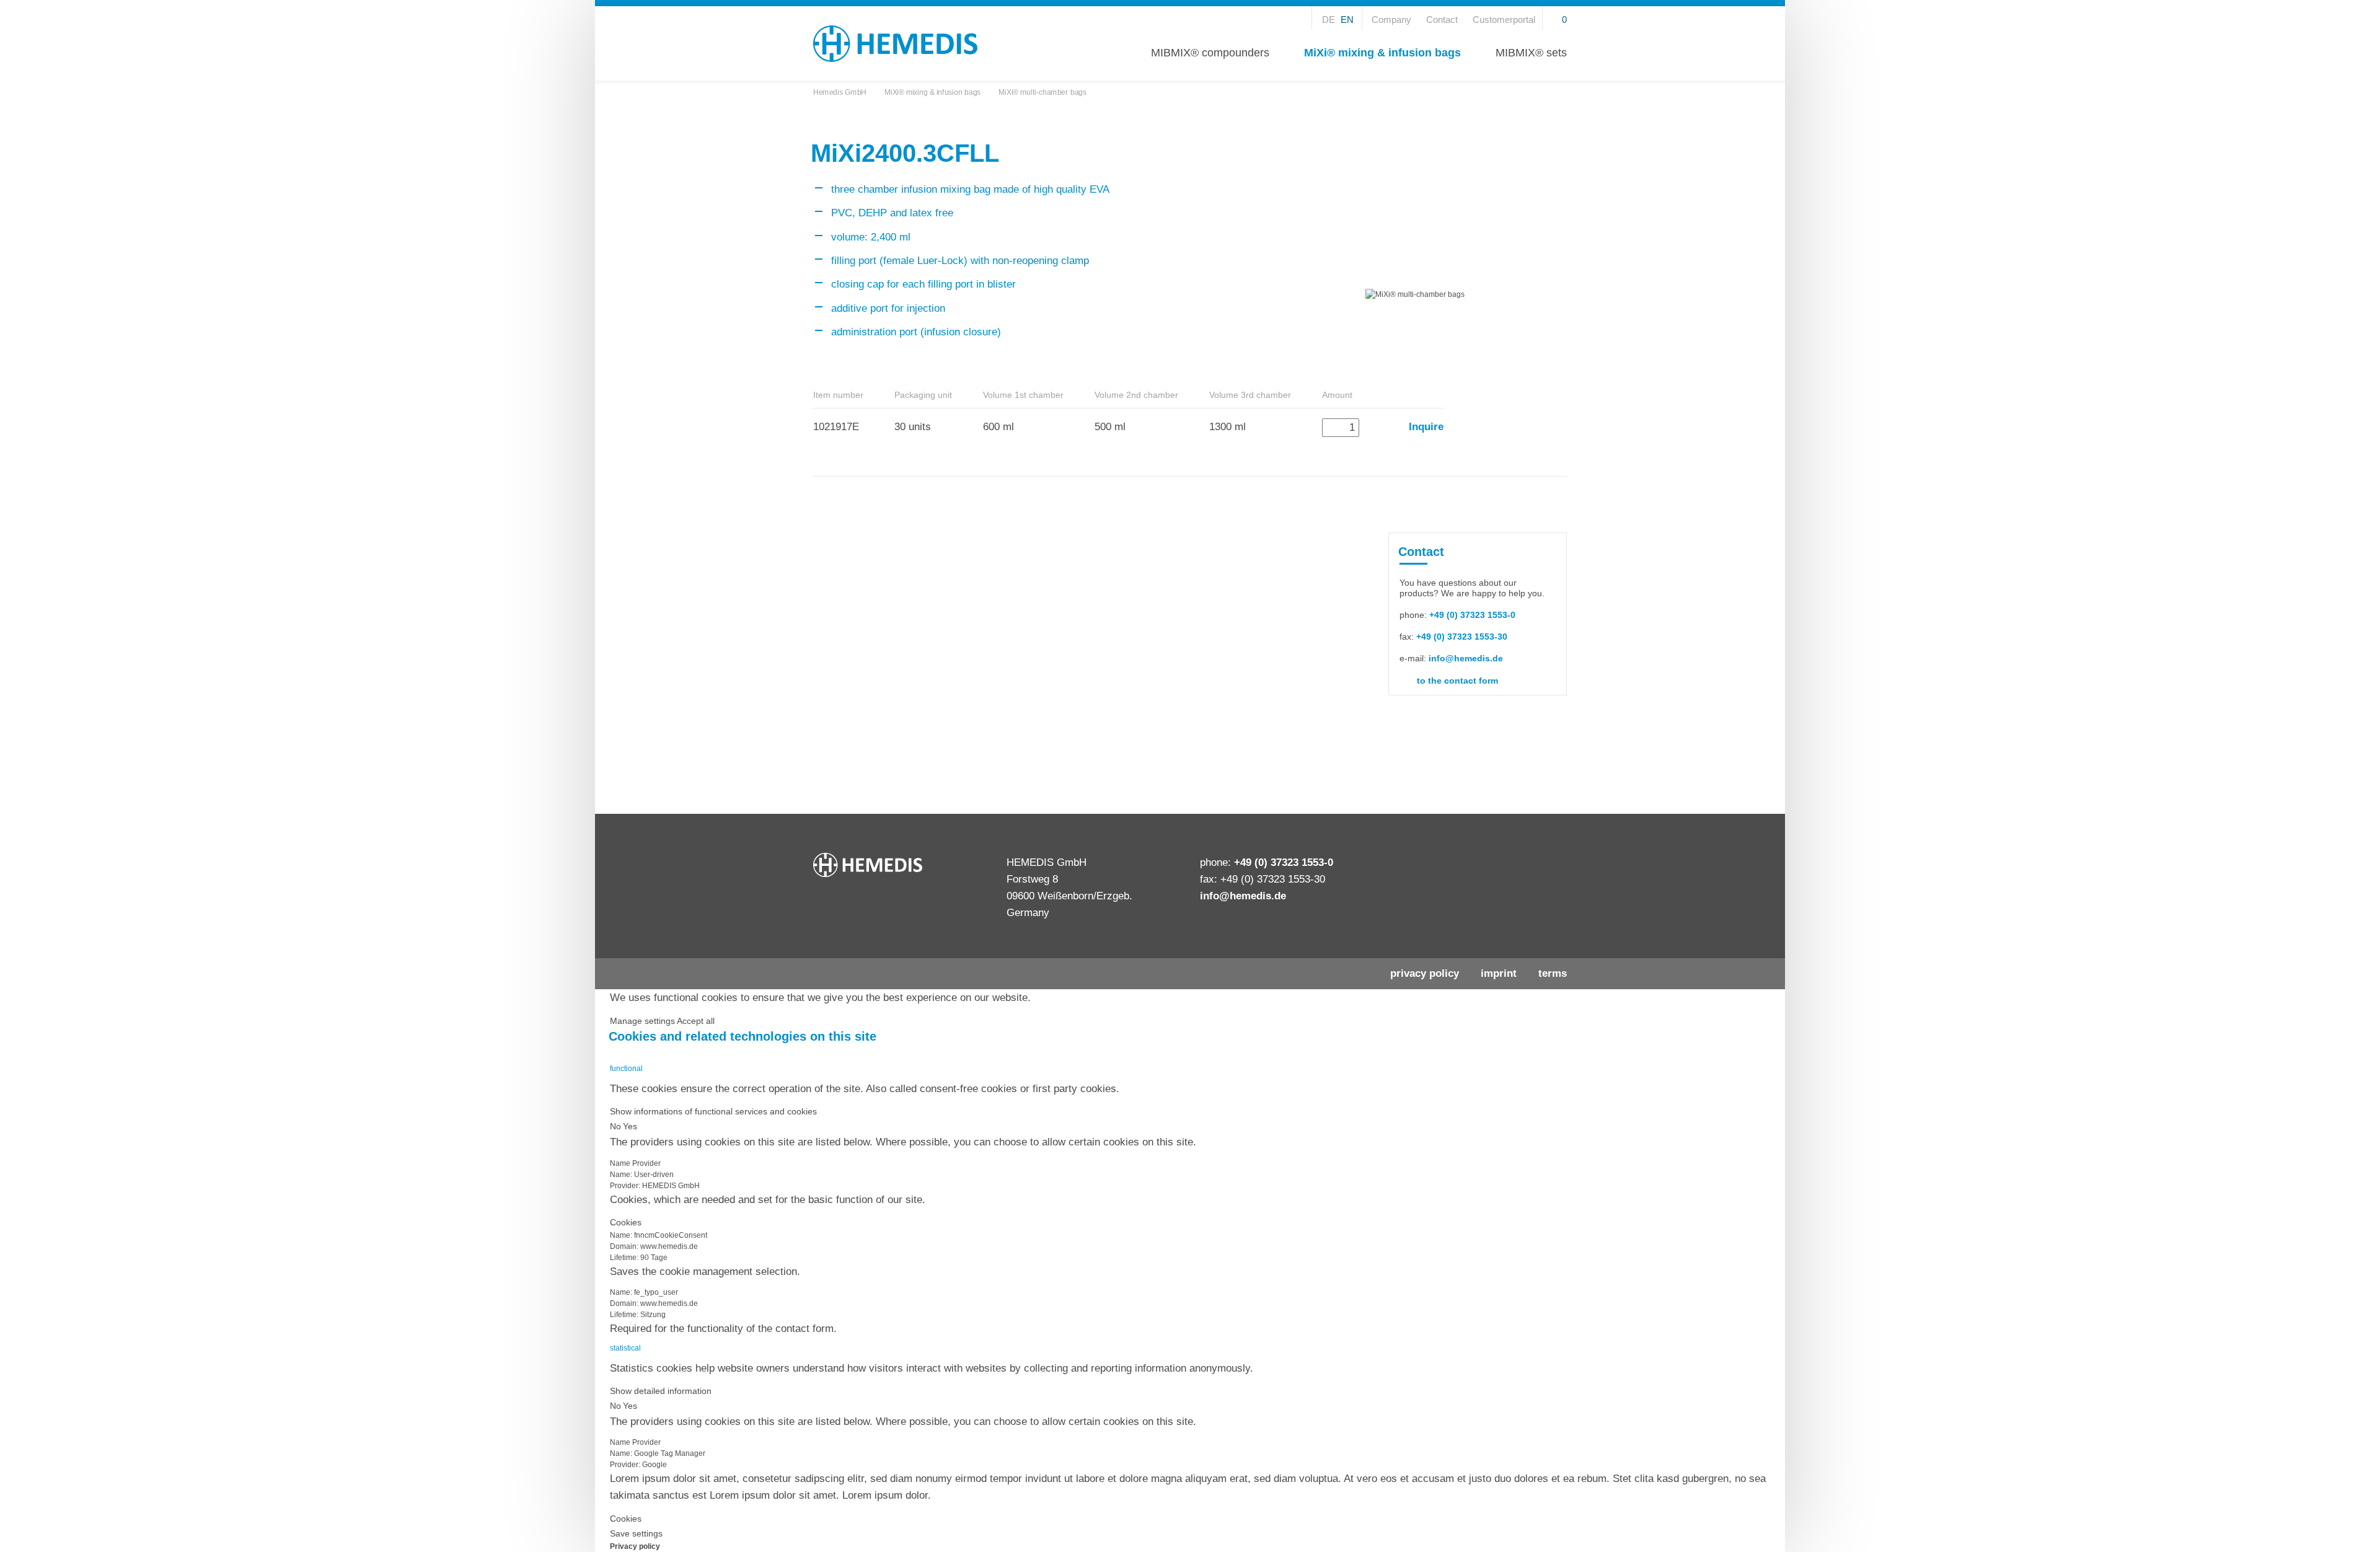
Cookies (626, 1222)
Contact (1442, 20)
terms (1553, 973)
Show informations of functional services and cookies (713, 1111)
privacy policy (1426, 973)
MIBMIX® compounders (1210, 52)
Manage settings (642, 1021)
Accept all (696, 1021)
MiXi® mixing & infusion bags (1382, 52)
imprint (1500, 973)
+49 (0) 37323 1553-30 (1462, 637)
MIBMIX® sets (1531, 52)
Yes (630, 1126)
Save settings (636, 1533)
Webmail (1221, 913)
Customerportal (1504, 20)
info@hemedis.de (1466, 658)
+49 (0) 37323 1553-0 (1472, 615)
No (615, 1126)
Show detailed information (661, 1391)
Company (1391, 20)
